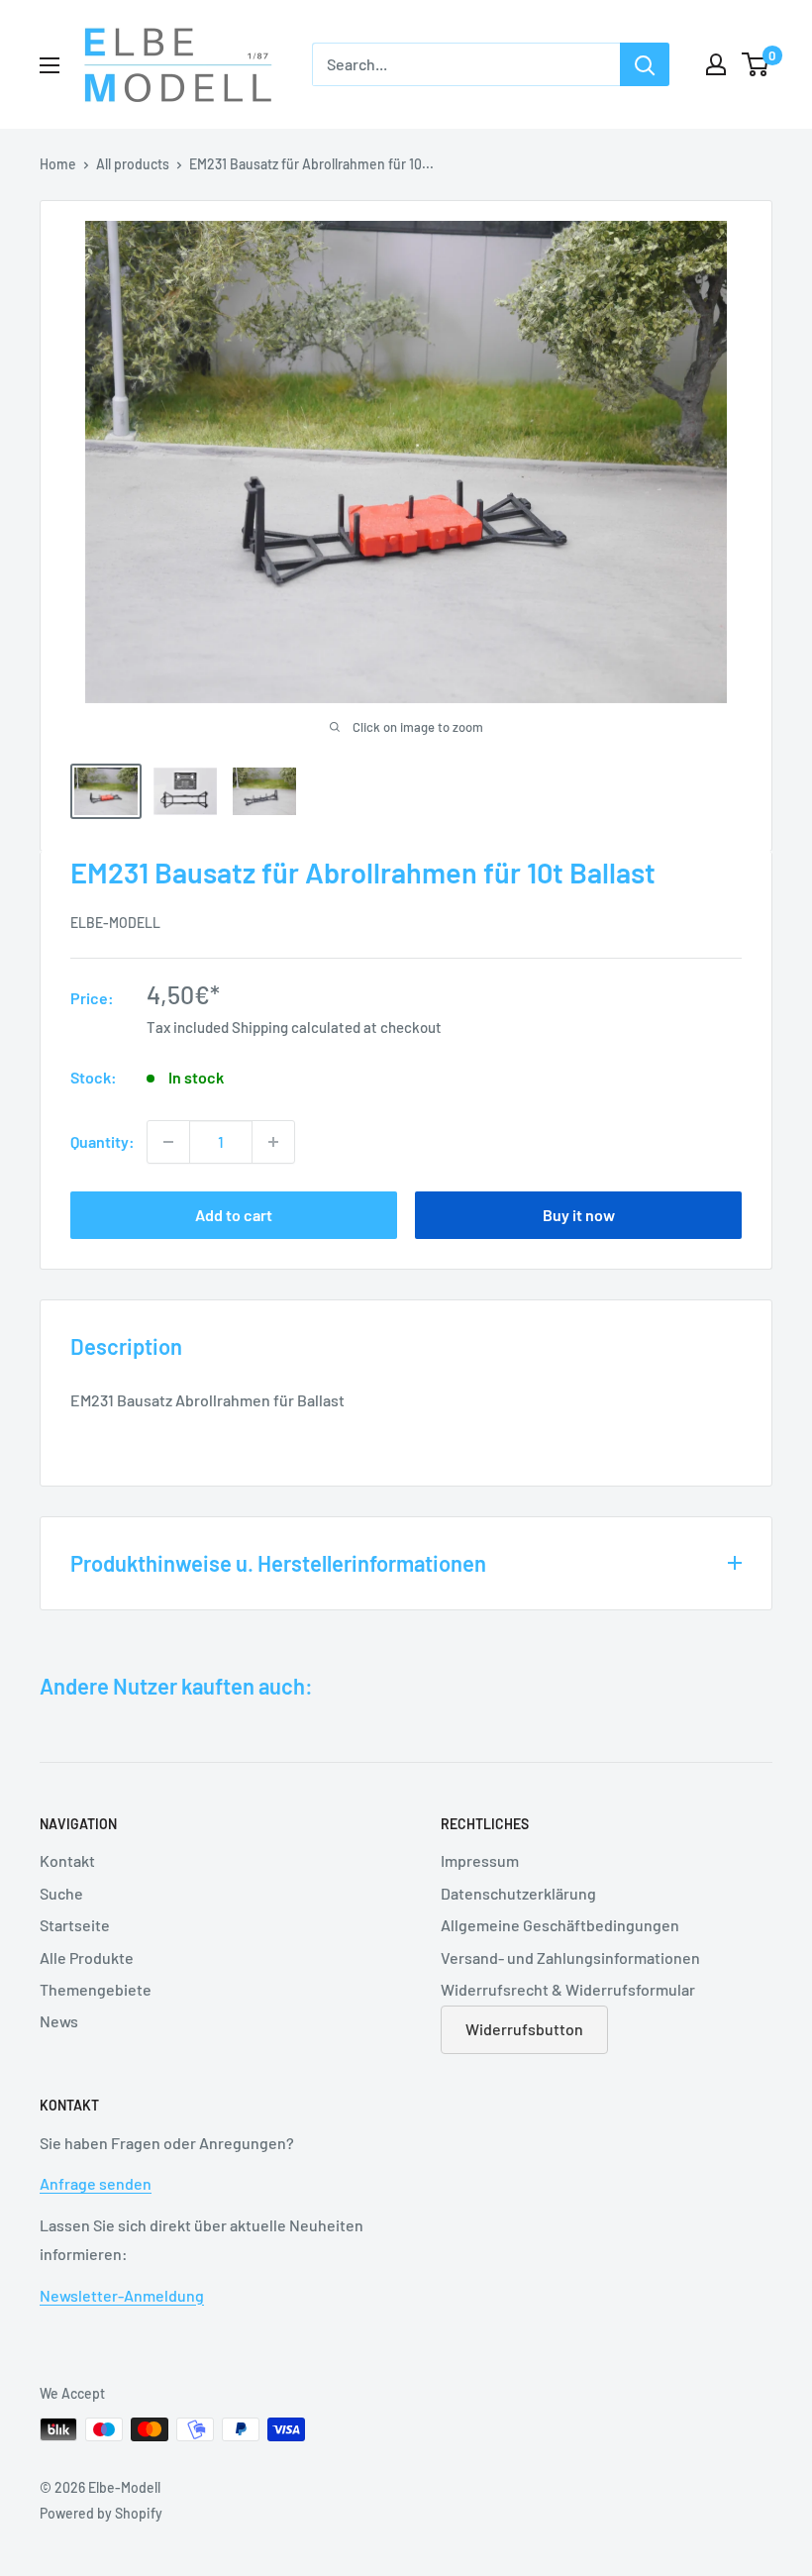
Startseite (75, 1925)
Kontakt (67, 1860)
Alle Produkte (87, 1958)
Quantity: (102, 1141)
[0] (756, 64)
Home (58, 164)
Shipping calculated (296, 1027)
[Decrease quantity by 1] (168, 1142)
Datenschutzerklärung (518, 1893)
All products (133, 164)
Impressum (480, 1860)
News (59, 2021)
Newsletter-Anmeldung (122, 2295)
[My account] (716, 64)
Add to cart (234, 1215)
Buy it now (579, 1215)
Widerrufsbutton (524, 2029)
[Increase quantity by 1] (273, 1142)
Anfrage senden (96, 2183)
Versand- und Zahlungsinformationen (570, 1958)
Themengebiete (96, 1989)
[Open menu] (50, 65)
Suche (61, 1893)
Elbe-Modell (115, 923)
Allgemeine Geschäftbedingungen (560, 1925)
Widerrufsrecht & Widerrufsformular (568, 1989)
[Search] (645, 64)
